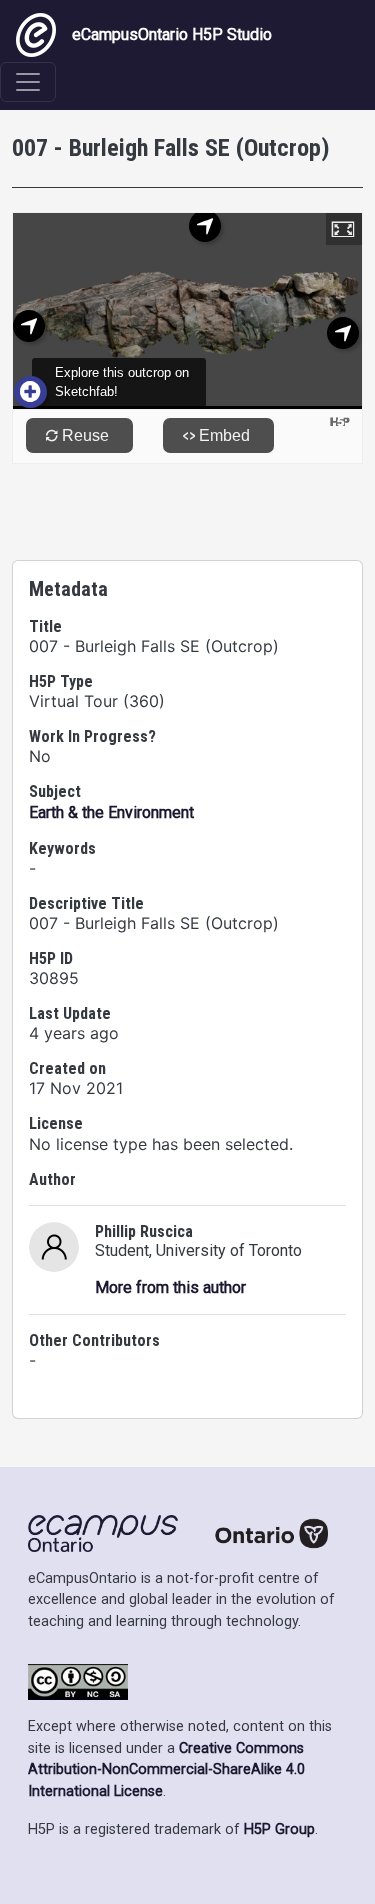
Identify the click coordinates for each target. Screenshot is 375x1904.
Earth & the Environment (111, 812)
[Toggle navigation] (28, 82)
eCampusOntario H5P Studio (172, 34)
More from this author (170, 1287)
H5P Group (279, 1829)
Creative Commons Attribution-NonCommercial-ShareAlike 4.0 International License (166, 1770)
